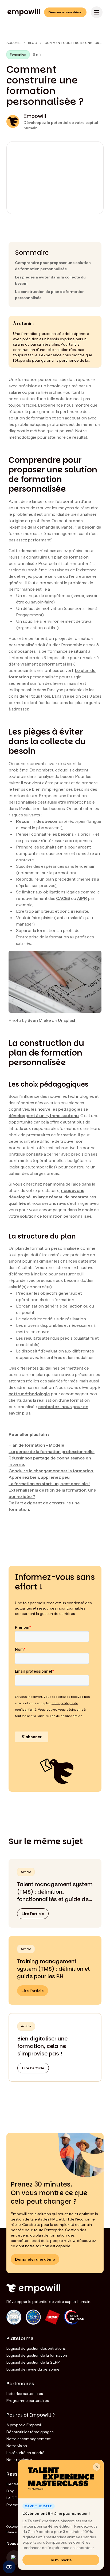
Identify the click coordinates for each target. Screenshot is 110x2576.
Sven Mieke (39, 1020)
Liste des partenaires (25, 2394)
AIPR (82, 898)
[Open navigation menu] (97, 12)
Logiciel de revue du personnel (33, 2369)
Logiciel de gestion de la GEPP (33, 2362)
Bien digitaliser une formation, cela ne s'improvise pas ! (42, 2046)
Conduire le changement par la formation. (51, 1471)
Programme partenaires (27, 2401)
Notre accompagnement (28, 2439)
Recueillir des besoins (38, 821)
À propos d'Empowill (24, 2425)
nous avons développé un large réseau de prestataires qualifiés (52, 1197)
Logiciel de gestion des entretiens (36, 2348)
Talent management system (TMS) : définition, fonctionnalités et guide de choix (55, 1892)
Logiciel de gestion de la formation (37, 2355)
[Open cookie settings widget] (9, 2567)
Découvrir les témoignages (30, 2432)
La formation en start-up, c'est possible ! (49, 1484)
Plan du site (15, 2532)
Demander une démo (65, 12)
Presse (12, 2505)
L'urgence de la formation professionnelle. (52, 1451)
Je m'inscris (61, 2560)
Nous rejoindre (19, 2460)
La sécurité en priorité (25, 2453)
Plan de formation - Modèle (36, 1445)
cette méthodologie (29, 1394)
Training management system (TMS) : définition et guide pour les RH (54, 1969)
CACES (63, 898)
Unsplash (67, 1020)
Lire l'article (33, 1914)
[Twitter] (14, 2558)
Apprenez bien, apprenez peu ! (40, 1477)
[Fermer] (97, 2467)
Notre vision (17, 2446)
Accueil (13, 43)
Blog (33, 43)
